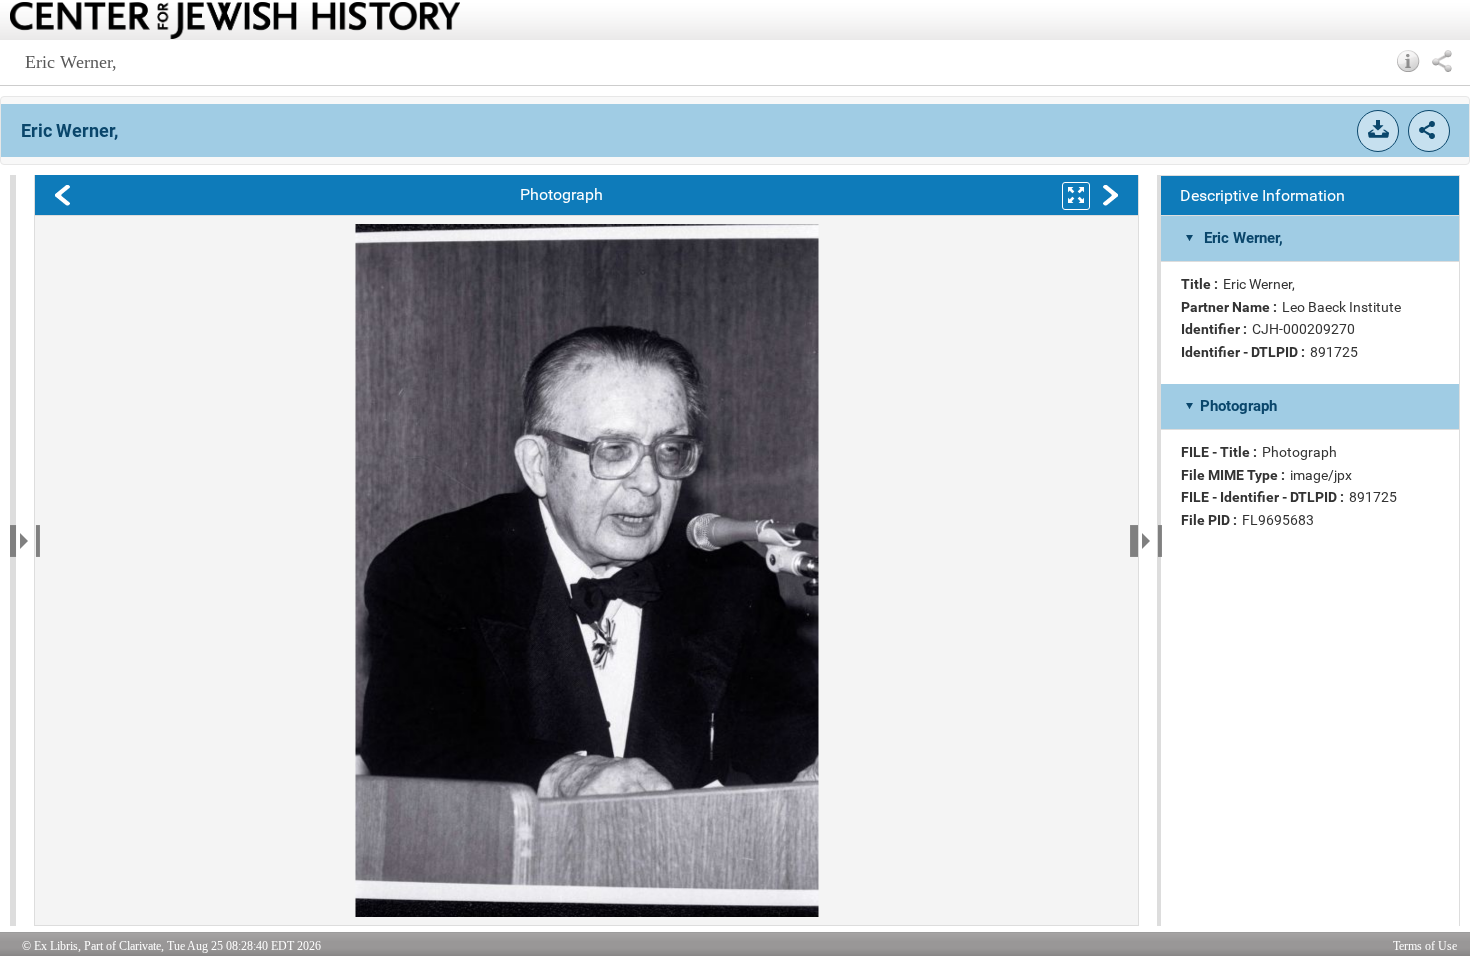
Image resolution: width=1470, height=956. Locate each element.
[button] (1408, 61)
